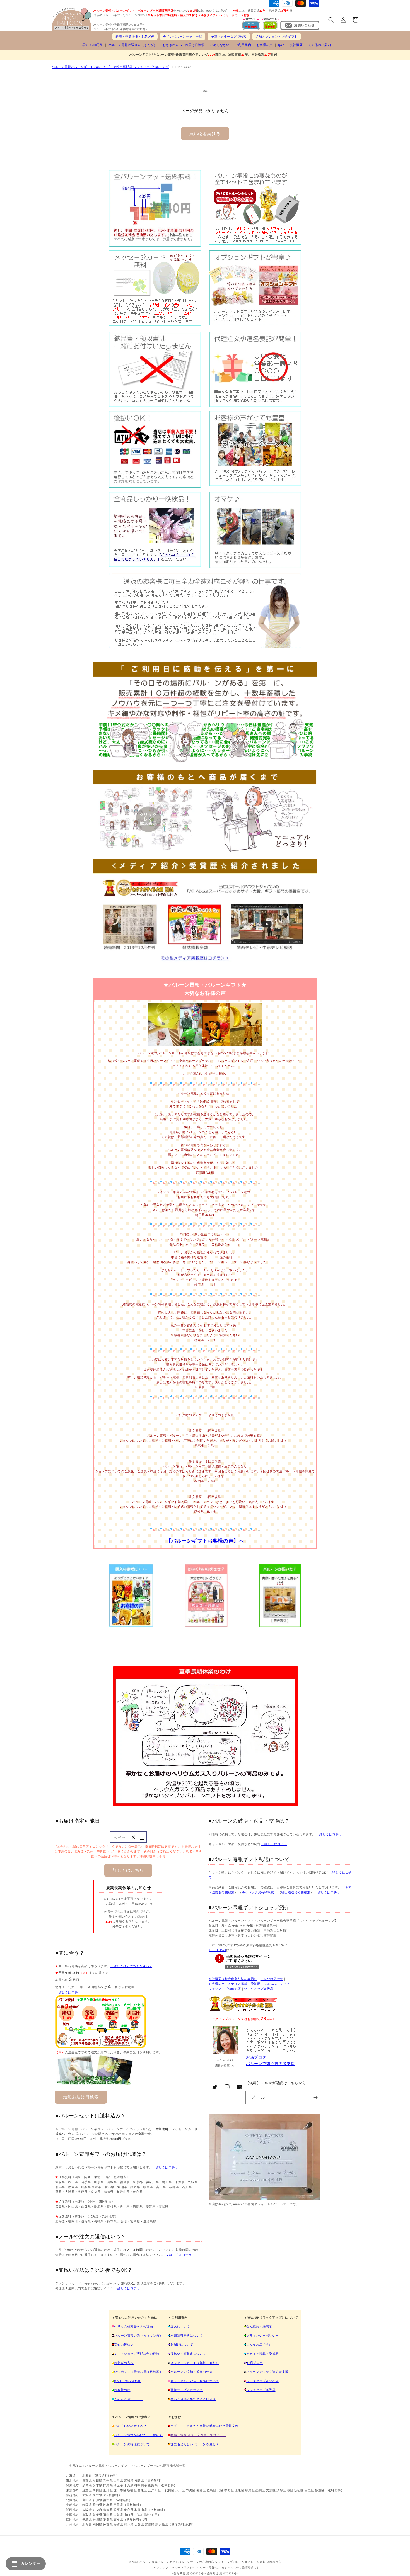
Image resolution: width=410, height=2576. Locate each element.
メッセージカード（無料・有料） (195, 2363)
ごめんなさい (220, 45)
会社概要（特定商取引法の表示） (233, 1979)
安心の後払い (124, 2344)
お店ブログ (256, 2057)
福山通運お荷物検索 (296, 1892)
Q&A (281, 45)
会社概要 (296, 45)
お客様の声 (265, 45)
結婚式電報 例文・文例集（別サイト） (198, 2435)
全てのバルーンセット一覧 (183, 37)
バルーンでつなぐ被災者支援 (267, 2372)
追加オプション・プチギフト (277, 37)
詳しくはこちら (128, 1870)
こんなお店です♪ (259, 2344)
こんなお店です (272, 1979)
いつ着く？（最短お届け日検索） (138, 2372)
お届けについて (182, 2344)
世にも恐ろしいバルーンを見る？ (195, 2444)
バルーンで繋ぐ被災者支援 (270, 2064)
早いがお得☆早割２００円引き (193, 2399)
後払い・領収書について (188, 2354)
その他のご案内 (319, 45)
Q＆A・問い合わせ (127, 2381)
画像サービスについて (187, 2390)
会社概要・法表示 (259, 2326)
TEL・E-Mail (217, 1950)
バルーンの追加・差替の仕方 (191, 2372)
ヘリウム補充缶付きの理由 (133, 2326)
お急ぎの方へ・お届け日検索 (184, 45)
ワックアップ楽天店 (259, 1989)
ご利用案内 (243, 45)
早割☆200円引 (93, 45)
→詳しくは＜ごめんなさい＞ (131, 1966)
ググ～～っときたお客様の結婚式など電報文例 (204, 2426)
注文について (180, 2326)
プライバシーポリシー (262, 2336)
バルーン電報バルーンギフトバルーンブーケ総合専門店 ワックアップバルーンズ (110, 67)
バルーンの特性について (132, 2444)
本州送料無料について (187, 2336)
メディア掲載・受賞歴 (244, 1984)
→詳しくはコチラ (68, 1992)
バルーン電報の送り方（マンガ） (138, 2336)
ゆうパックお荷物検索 (258, 1892)
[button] (331, 20)
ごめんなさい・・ (277, 1984)
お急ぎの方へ (124, 2363)
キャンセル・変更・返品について (195, 2381)
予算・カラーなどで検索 (229, 37)
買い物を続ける (205, 134)
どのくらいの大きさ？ (130, 2426)
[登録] (315, 2097)
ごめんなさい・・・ (129, 2399)
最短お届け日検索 (81, 2097)
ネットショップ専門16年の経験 (137, 2354)
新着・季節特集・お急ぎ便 (135, 37)
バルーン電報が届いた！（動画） (138, 2435)
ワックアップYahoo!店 (225, 1989)
